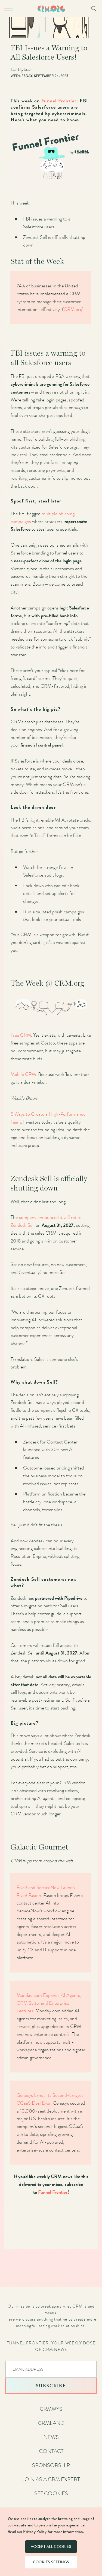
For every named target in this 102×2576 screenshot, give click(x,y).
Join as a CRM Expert (51, 2479)
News (51, 2437)
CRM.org (73, 309)
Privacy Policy (35, 2532)
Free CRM (21, 1035)
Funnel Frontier (59, 101)
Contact (51, 2451)
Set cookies (51, 2493)
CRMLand (51, 2423)
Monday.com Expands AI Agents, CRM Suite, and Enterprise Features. (49, 2003)
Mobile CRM (23, 1074)
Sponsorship (51, 2465)
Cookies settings (51, 2562)
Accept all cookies (51, 2547)
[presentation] (51, 2369)
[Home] (51, 9)
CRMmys (51, 2409)
